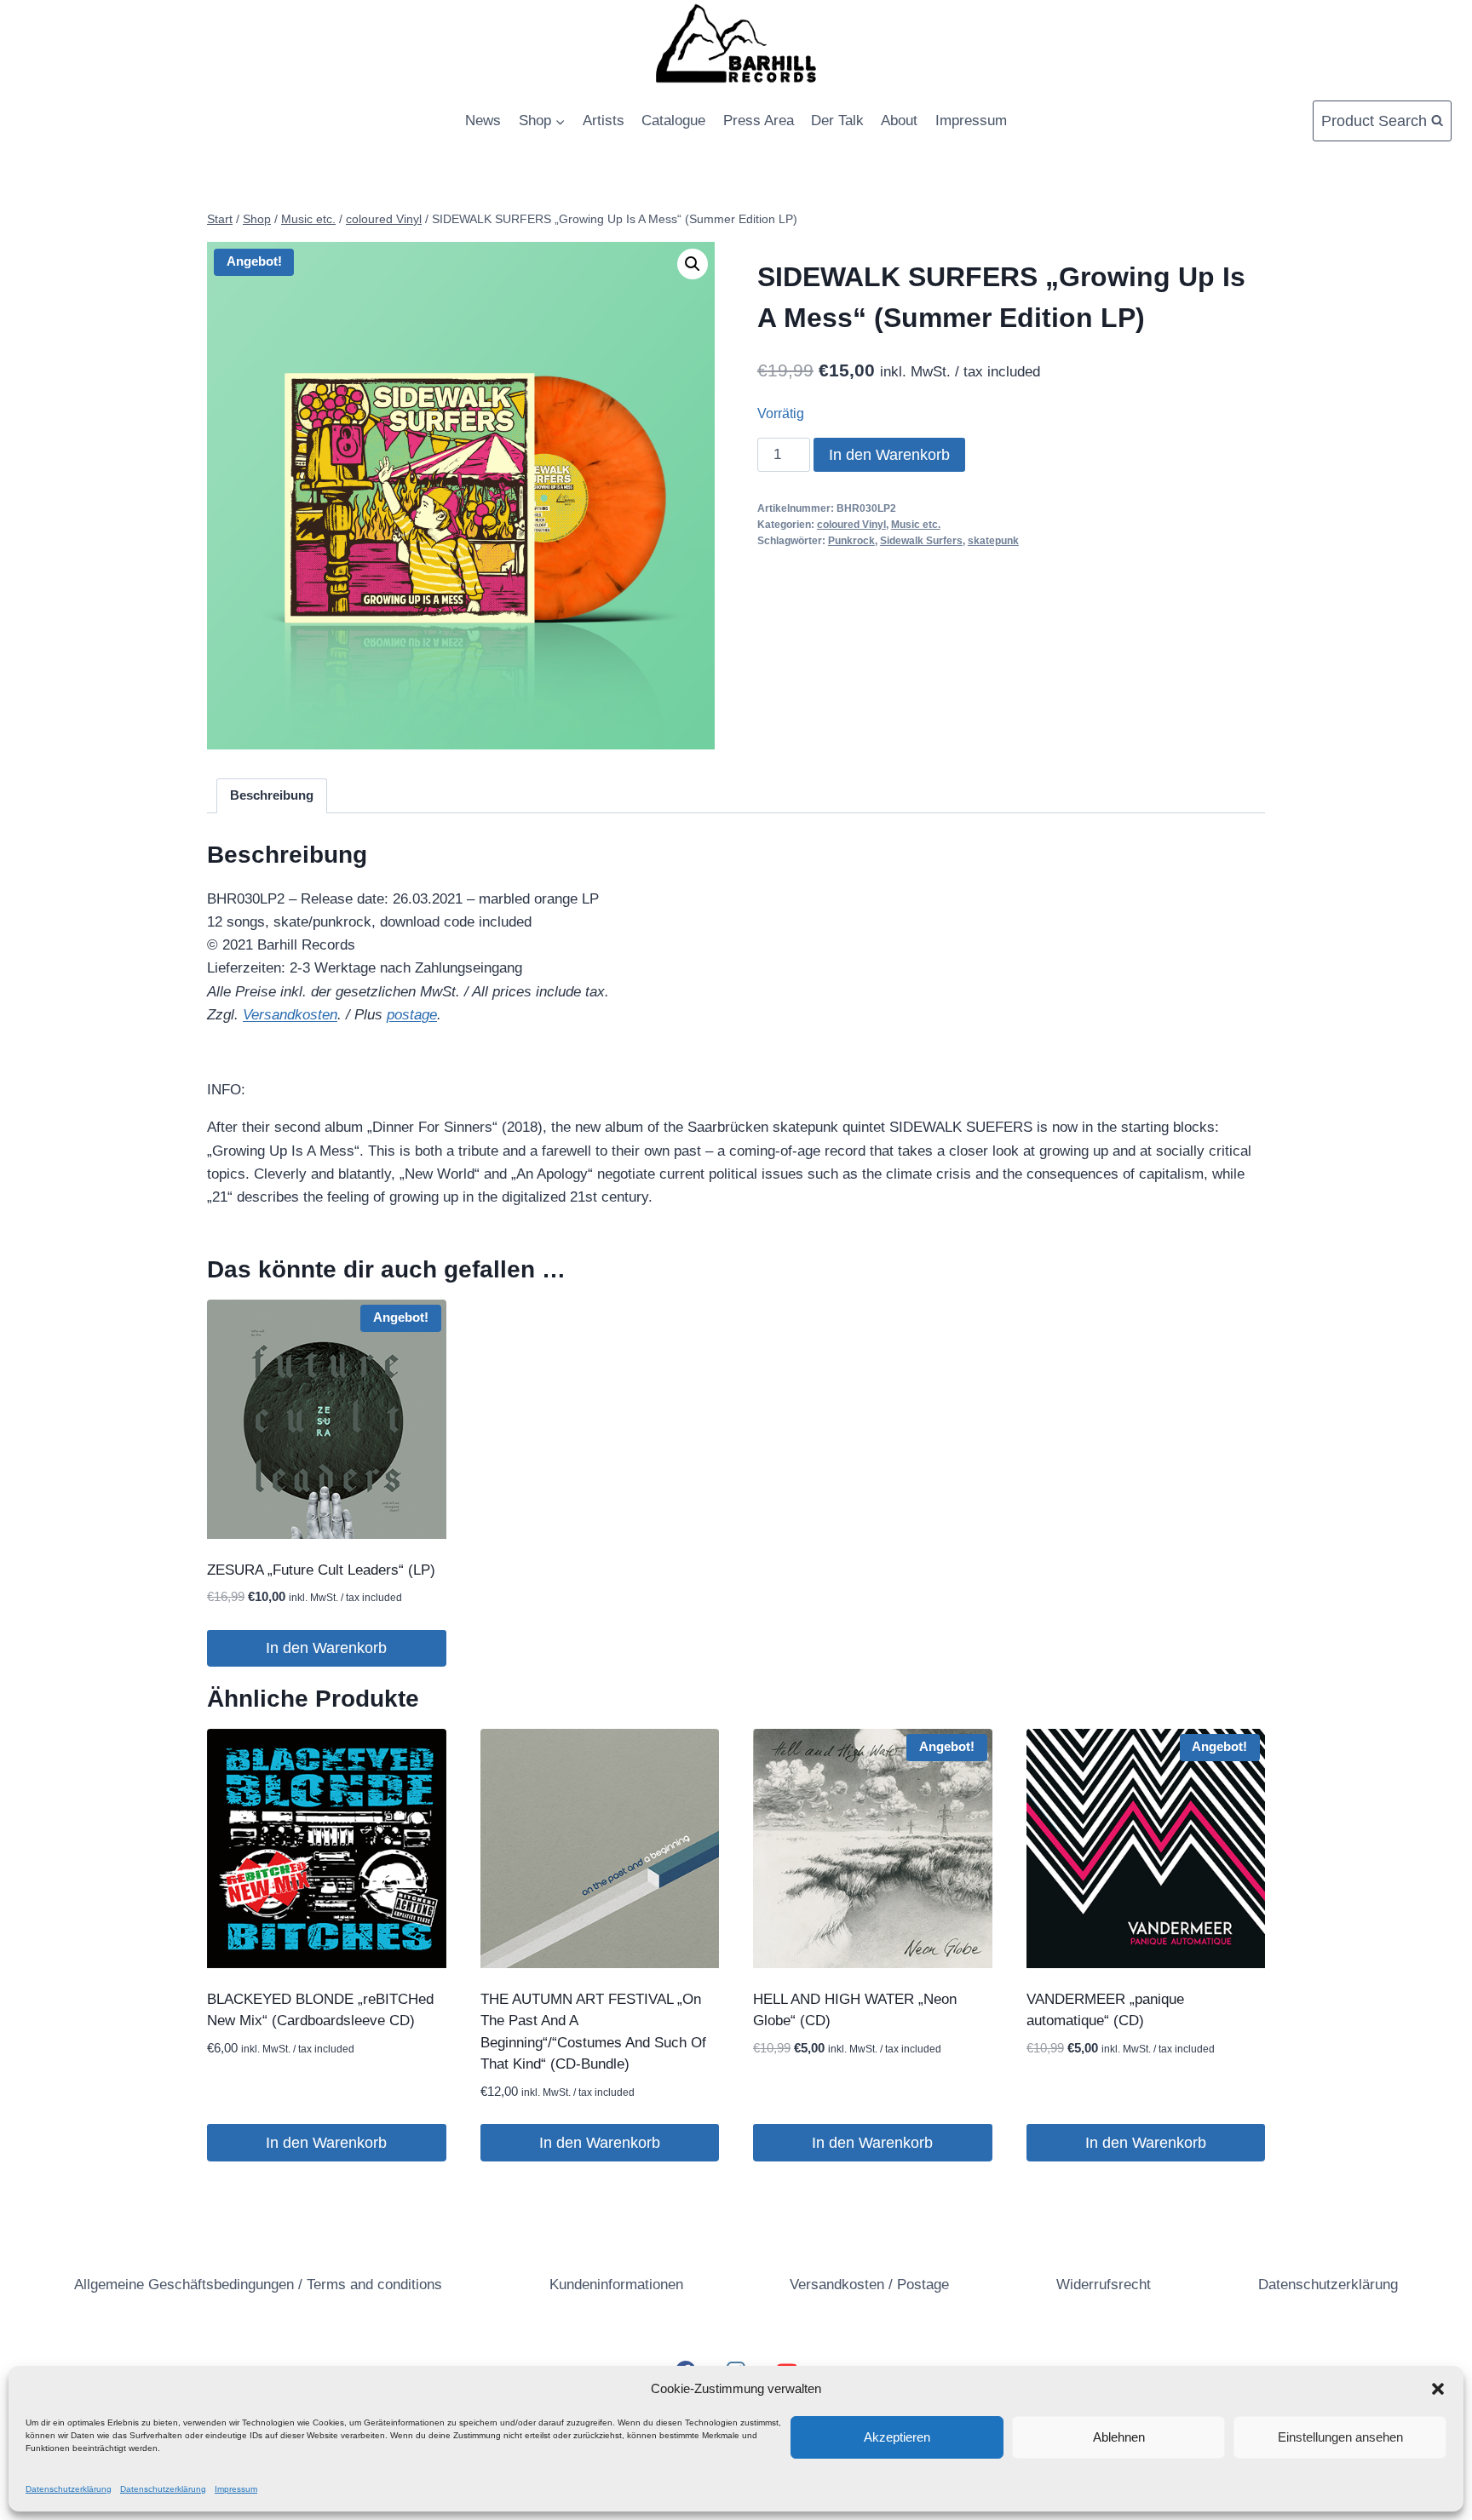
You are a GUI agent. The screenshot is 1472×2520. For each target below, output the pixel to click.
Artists (604, 121)
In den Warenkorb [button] (326, 1648)
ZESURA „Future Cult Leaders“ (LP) (321, 1570)
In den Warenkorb (889, 455)
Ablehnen (1119, 2437)
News (483, 121)
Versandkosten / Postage (869, 2285)
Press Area (759, 121)
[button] (1438, 2389)
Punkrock (851, 541)
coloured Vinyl (851, 525)
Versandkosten (290, 1015)
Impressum (236, 2489)
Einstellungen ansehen (1340, 2437)
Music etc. (916, 525)
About (899, 121)
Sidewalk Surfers (921, 541)
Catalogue (673, 121)
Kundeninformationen (616, 2285)
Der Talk (837, 121)
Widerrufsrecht (1104, 2285)
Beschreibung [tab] (272, 795)
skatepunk (993, 541)
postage (412, 1015)
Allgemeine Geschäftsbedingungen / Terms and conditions (258, 2285)
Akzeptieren (897, 2437)
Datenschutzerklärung (69, 2489)
